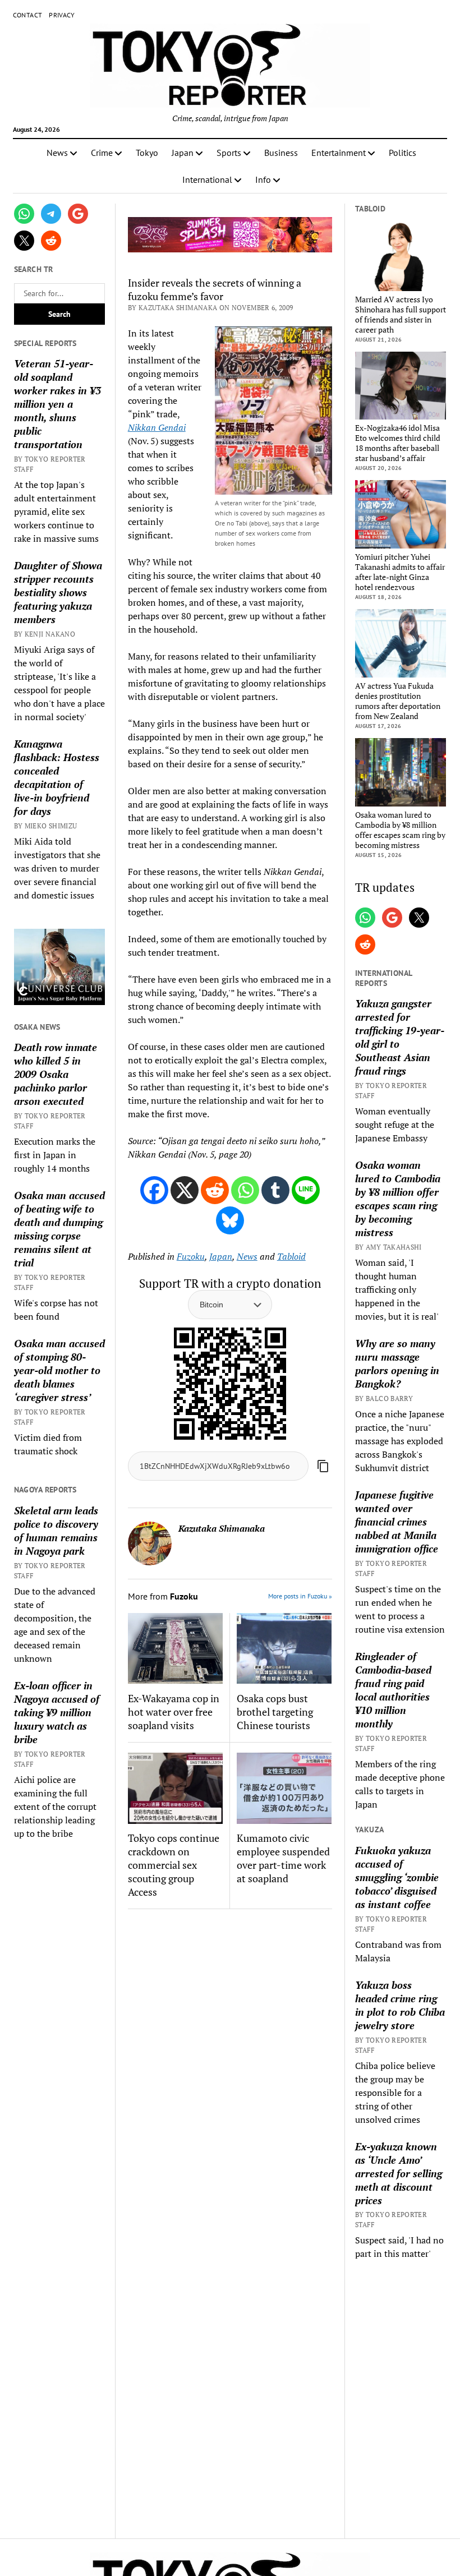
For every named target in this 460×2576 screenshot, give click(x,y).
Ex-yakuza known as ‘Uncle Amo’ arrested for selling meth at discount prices (399, 2173)
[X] (185, 1190)
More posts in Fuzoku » (300, 1596)
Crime (102, 153)
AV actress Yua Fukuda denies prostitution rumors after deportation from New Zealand (398, 701)
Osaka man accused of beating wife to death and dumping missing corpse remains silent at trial (59, 1229)
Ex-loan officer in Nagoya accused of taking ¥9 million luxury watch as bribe (57, 1712)
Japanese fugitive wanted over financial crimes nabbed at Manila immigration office (397, 1522)
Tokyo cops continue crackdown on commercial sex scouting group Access (174, 1865)
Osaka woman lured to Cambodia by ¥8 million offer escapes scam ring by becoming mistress (400, 830)
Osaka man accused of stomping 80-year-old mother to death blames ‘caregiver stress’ (59, 1370)
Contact (28, 15)
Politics (403, 153)
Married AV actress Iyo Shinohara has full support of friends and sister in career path (401, 315)
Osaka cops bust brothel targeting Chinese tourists (275, 1712)
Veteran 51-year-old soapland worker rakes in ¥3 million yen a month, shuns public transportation (58, 404)
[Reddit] (215, 1190)
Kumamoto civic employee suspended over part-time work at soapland (283, 1858)
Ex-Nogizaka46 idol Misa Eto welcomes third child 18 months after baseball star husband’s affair (398, 443)
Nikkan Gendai (157, 427)
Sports (229, 153)
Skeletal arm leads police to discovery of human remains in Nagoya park (56, 1531)
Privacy (62, 15)
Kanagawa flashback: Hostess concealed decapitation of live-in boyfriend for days (57, 777)
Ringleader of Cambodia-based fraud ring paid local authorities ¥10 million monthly (393, 1690)
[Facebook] (154, 1190)
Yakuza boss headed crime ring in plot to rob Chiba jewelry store (400, 2005)
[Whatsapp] (245, 1190)
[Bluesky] (230, 1220)
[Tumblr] (275, 1190)
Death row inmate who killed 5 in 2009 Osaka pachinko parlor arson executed (56, 1074)
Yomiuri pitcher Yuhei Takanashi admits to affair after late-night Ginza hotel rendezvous (400, 572)
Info (263, 179)
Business (281, 153)
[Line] (306, 1190)
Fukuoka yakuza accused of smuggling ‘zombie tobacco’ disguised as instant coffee (397, 1877)
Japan (183, 153)
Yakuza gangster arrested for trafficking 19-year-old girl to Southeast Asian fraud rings (400, 1037)
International (207, 179)
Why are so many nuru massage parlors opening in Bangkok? (397, 1363)
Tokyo (147, 153)
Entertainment (339, 153)
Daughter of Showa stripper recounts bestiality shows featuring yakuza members (58, 592)
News (57, 153)
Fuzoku (191, 1256)
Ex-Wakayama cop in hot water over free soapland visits (174, 1712)
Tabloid (291, 1256)
